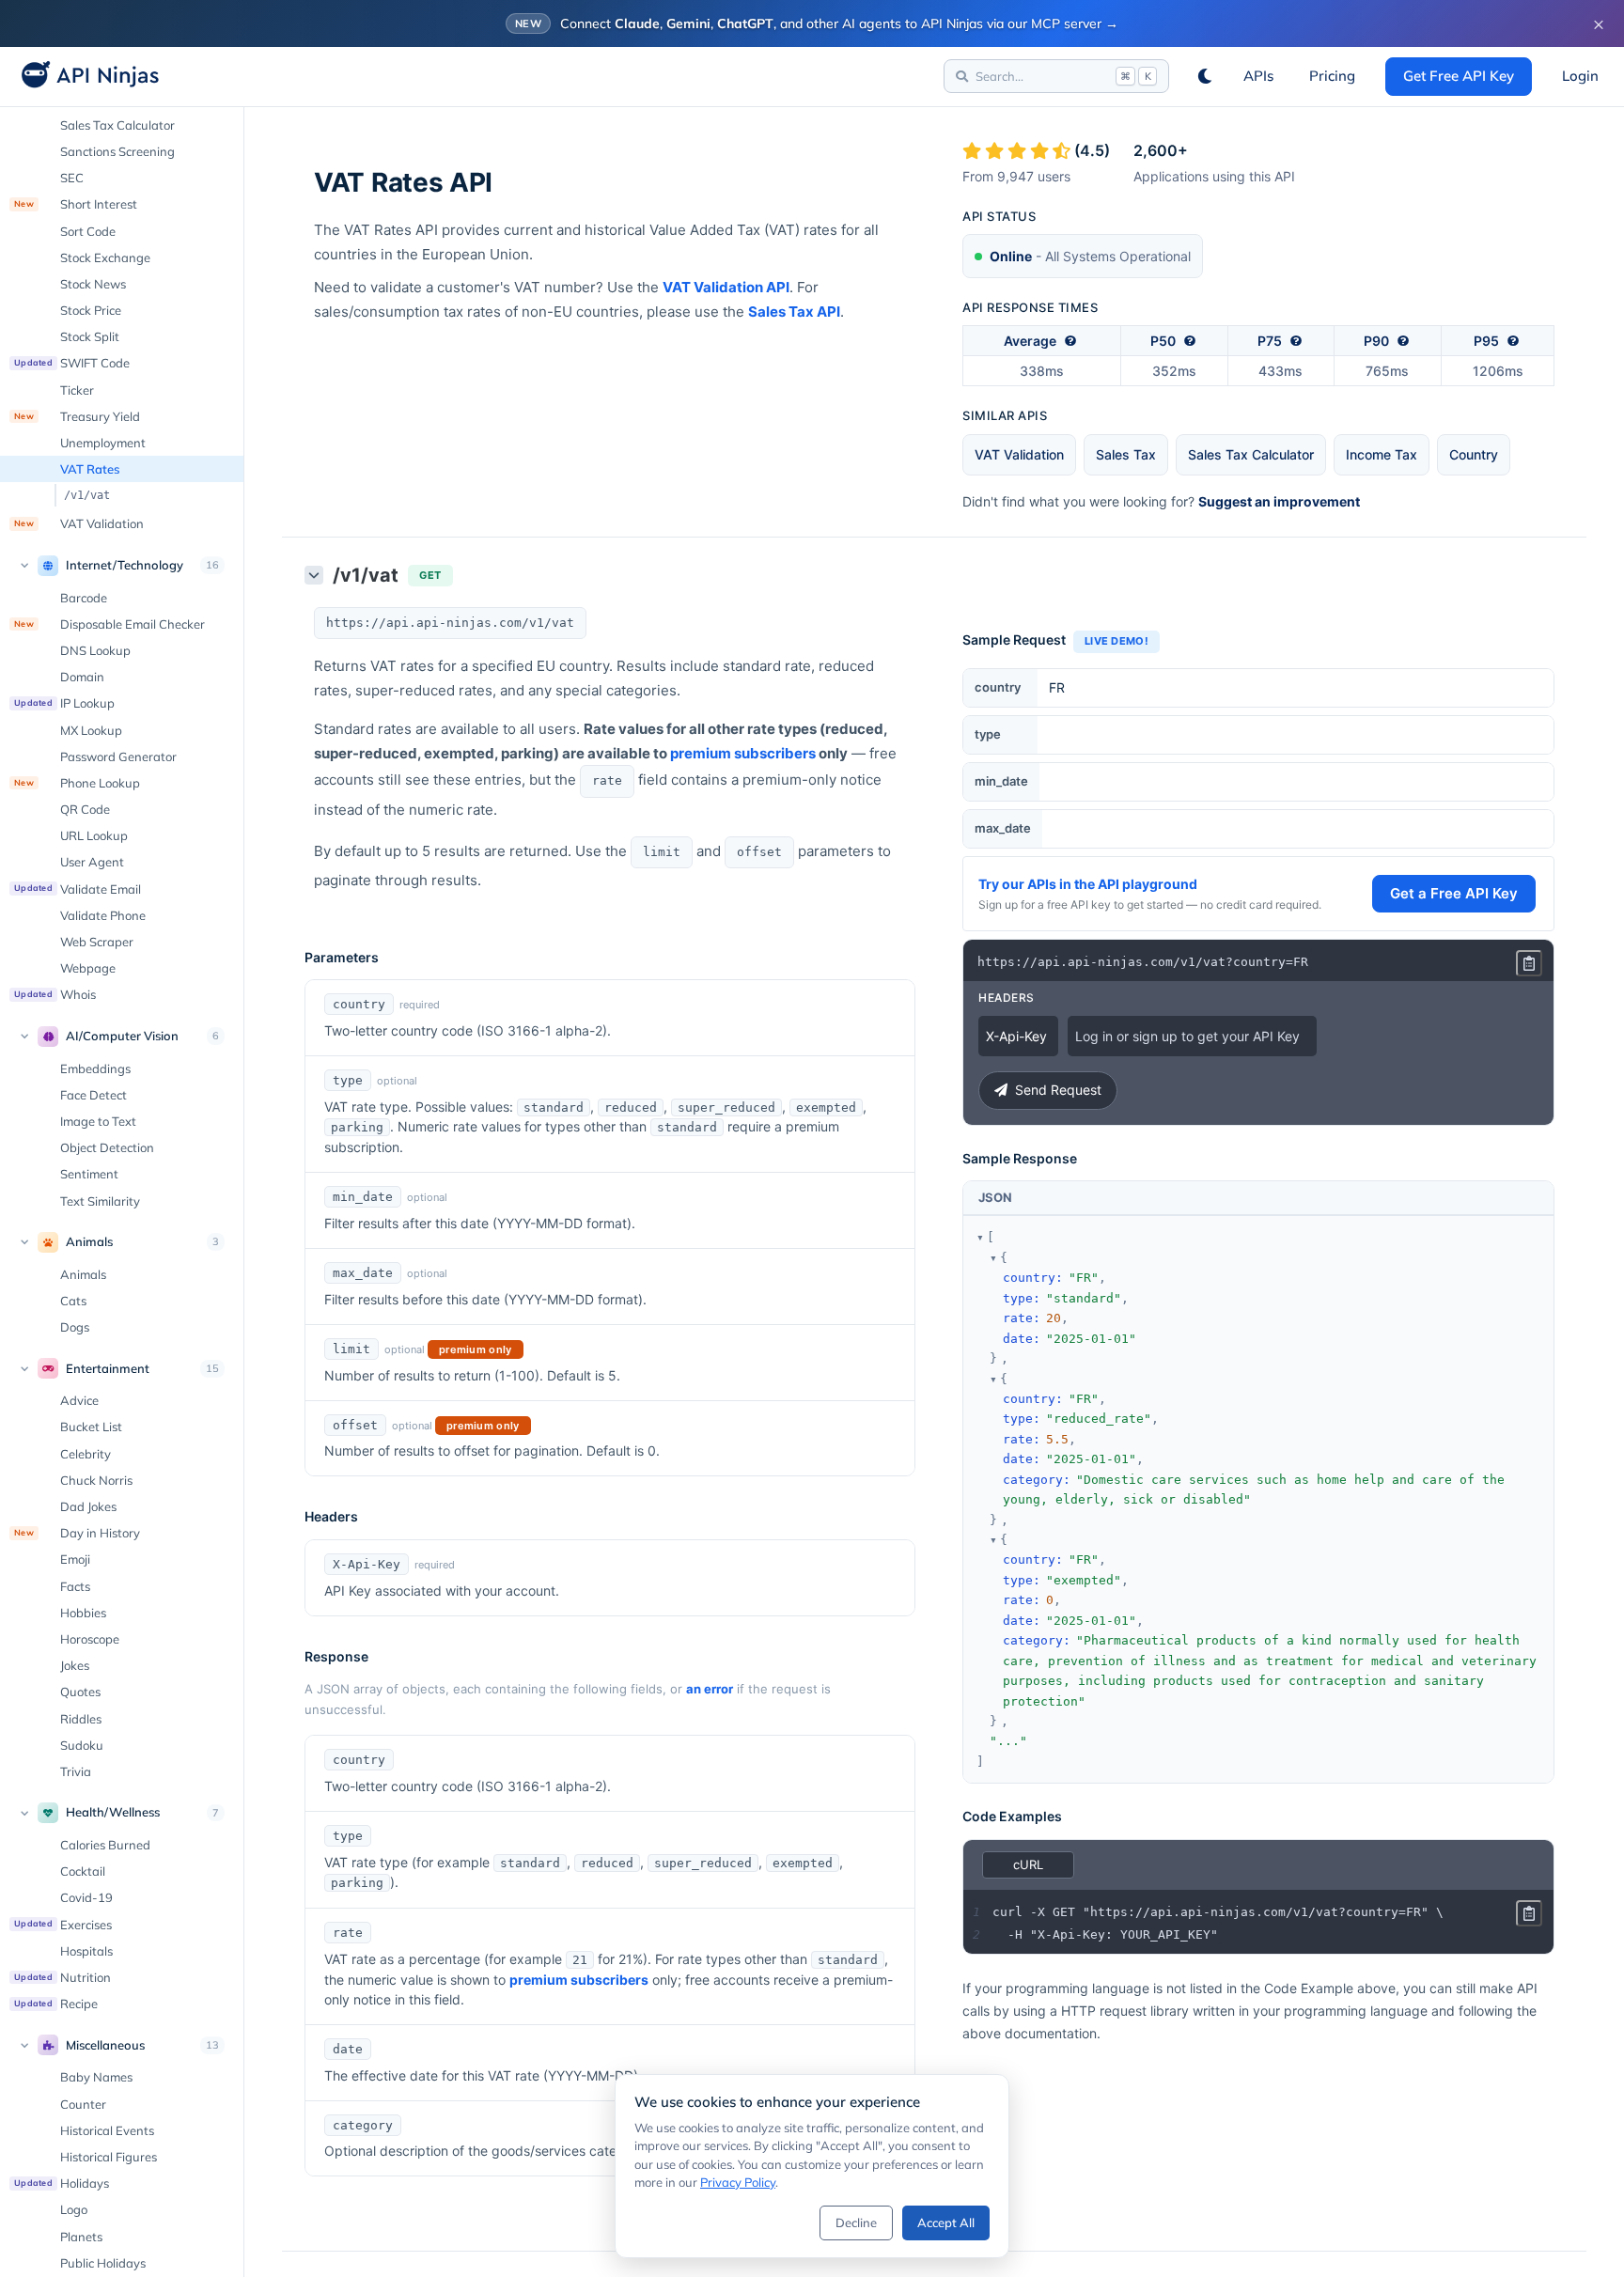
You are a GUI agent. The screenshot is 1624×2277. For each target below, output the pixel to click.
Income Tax (1382, 454)
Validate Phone (103, 915)
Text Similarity (100, 1201)
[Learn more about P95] (1513, 341)
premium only (476, 1349)
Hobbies (83, 1613)
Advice (79, 1400)
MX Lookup (91, 730)
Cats (73, 1301)
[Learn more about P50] (1190, 341)
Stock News (93, 284)
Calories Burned (105, 1845)
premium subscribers (743, 753)
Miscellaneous (105, 2045)
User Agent (92, 862)
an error (710, 1689)
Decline (856, 2222)
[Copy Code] (1529, 963)
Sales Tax (1126, 454)
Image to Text (98, 1121)
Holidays (62, 2183)
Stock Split (90, 336)
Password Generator (118, 756)
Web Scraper (97, 942)
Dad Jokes (88, 1506)
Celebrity (86, 1454)
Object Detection (107, 1147)
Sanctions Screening (117, 151)
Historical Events (107, 2130)
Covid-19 (86, 1897)
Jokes (75, 1665)
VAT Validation (79, 523)
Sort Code (88, 231)
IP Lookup (64, 703)
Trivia (76, 1771)
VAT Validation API (726, 287)
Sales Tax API (794, 312)
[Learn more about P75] (1296, 341)
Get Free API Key (1459, 76)
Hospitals (86, 1951)
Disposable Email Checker (109, 624)
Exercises (63, 1925)
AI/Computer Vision (122, 1036)
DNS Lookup (95, 650)
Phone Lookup (77, 783)
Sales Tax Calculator (117, 125)
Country (1474, 454)
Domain (82, 677)
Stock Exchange (105, 257)
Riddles (81, 1719)
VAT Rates (90, 469)
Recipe (56, 2004)
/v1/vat (87, 495)
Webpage (88, 968)
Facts (75, 1586)
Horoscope (90, 1639)
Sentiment (89, 1174)
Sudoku (82, 1745)
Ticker (77, 390)
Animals (89, 1241)
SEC (72, 178)
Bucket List (91, 1427)
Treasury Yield (77, 416)
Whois (55, 994)
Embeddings (95, 1068)
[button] (980, 1237)
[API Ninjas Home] (84, 77)
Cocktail (83, 1871)
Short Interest (76, 204)
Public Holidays (103, 2263)
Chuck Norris (96, 1480)
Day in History (77, 1533)
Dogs (75, 1327)
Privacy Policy (738, 2182)
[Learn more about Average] (1070, 341)
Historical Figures (109, 2157)
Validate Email (78, 889)
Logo (74, 2209)
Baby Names (96, 2077)
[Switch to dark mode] (1205, 76)
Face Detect (94, 1095)
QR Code (85, 809)
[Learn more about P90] (1403, 341)
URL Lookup (94, 835)
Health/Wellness (113, 1812)
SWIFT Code (72, 363)
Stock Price (91, 310)
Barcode (84, 598)
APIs (1258, 76)
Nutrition (62, 1977)
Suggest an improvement (1279, 501)
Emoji (75, 1559)
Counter (83, 2104)
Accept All (946, 2222)
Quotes (80, 1692)
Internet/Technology (125, 565)
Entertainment (108, 1368)
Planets (81, 2237)
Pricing (1332, 76)
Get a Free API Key (1454, 893)
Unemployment (103, 443)
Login (1580, 76)
